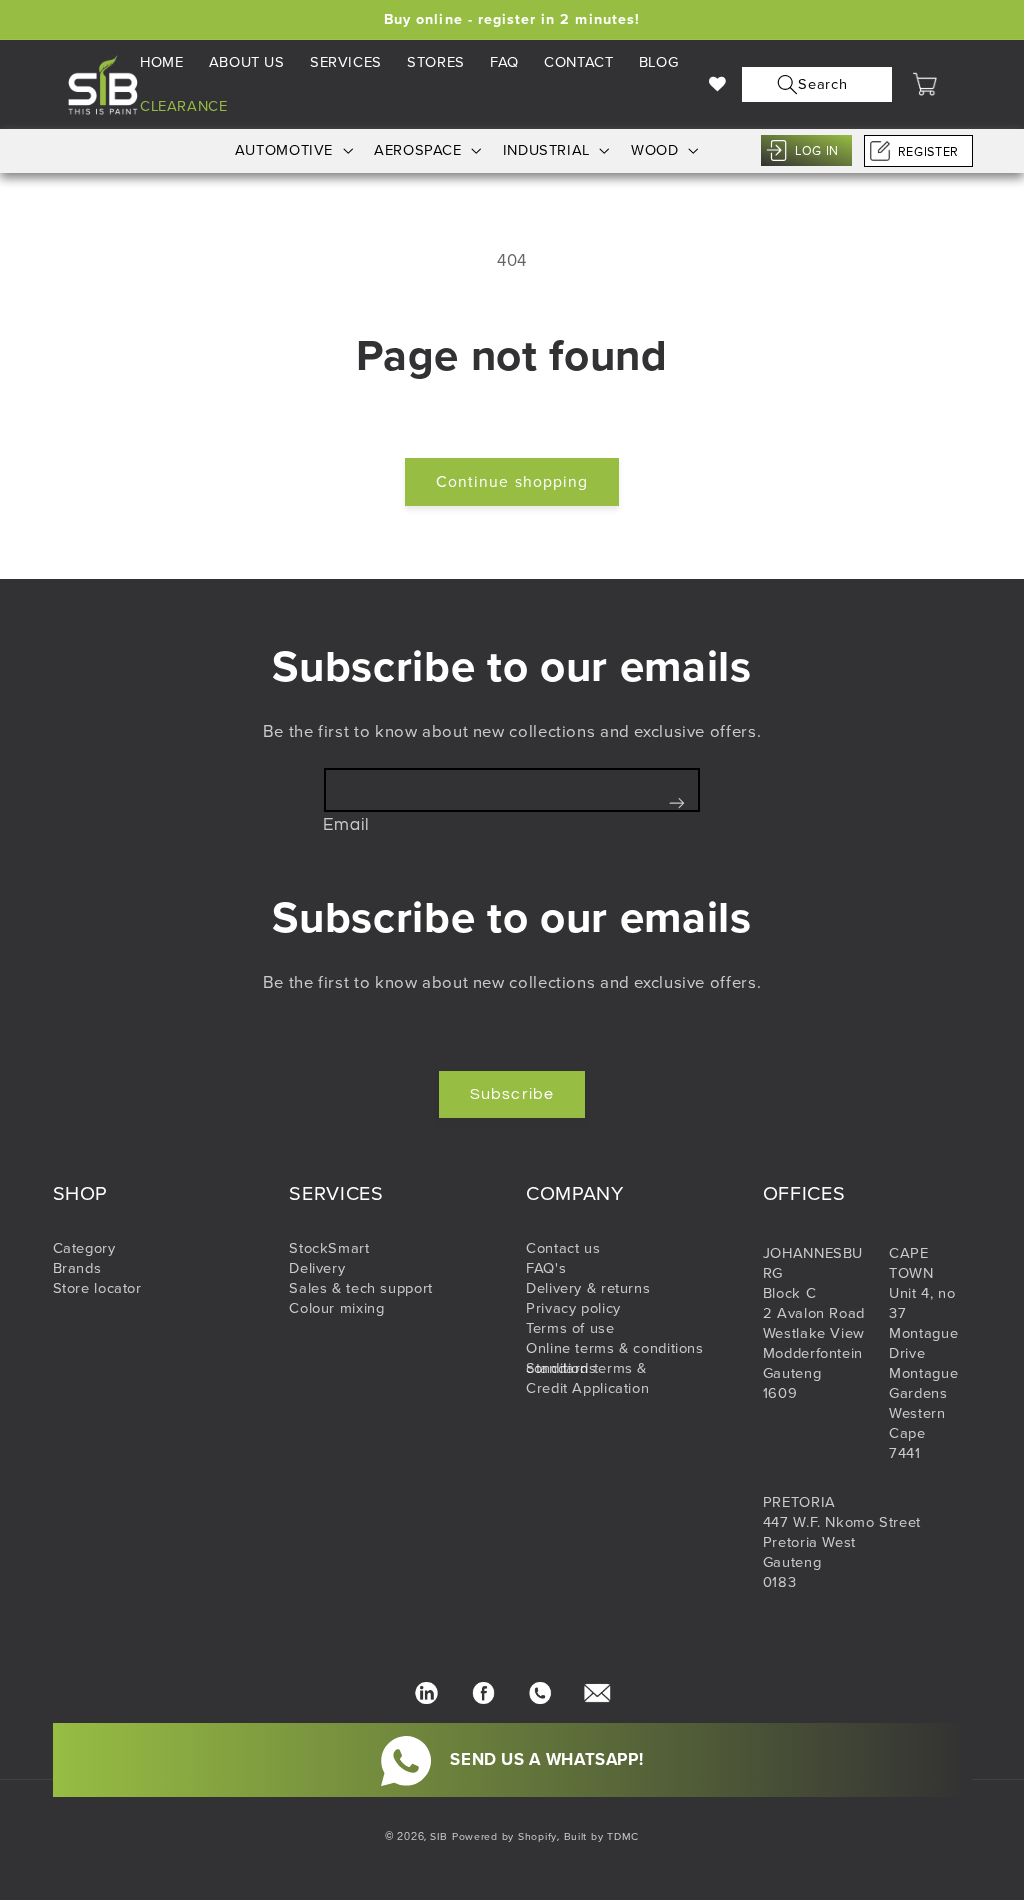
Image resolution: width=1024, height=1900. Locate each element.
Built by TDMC (602, 1836)
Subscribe (511, 1094)
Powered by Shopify (504, 1836)
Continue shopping (512, 481)
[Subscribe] (677, 802)
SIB (439, 1836)
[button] (812, 84)
